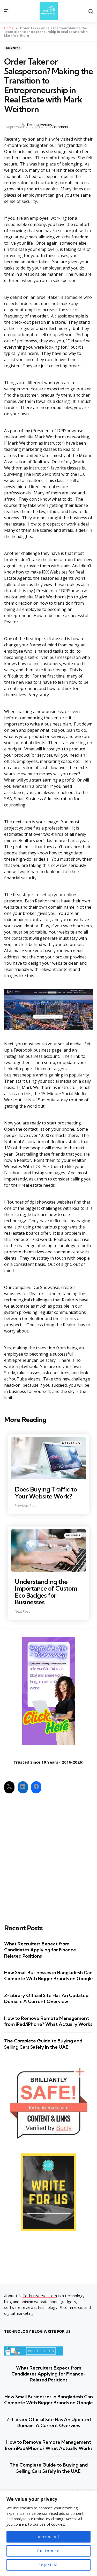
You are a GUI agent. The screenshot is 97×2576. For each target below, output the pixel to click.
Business (13, 48)
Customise (48, 2551)
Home (9, 28)
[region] (48, 2533)
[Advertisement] (48, 1855)
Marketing (71, 1443)
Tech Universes (39, 125)
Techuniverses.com (40, 2296)
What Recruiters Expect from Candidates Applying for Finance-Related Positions (41, 1950)
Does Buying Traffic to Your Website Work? (46, 1493)
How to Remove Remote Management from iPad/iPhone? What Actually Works (48, 2021)
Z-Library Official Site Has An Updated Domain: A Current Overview (46, 1998)
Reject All (49, 2565)
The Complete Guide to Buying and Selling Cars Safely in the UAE (43, 2044)
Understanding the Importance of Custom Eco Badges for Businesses (46, 1592)
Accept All (48, 2537)
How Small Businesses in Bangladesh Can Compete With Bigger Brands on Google (48, 1976)
